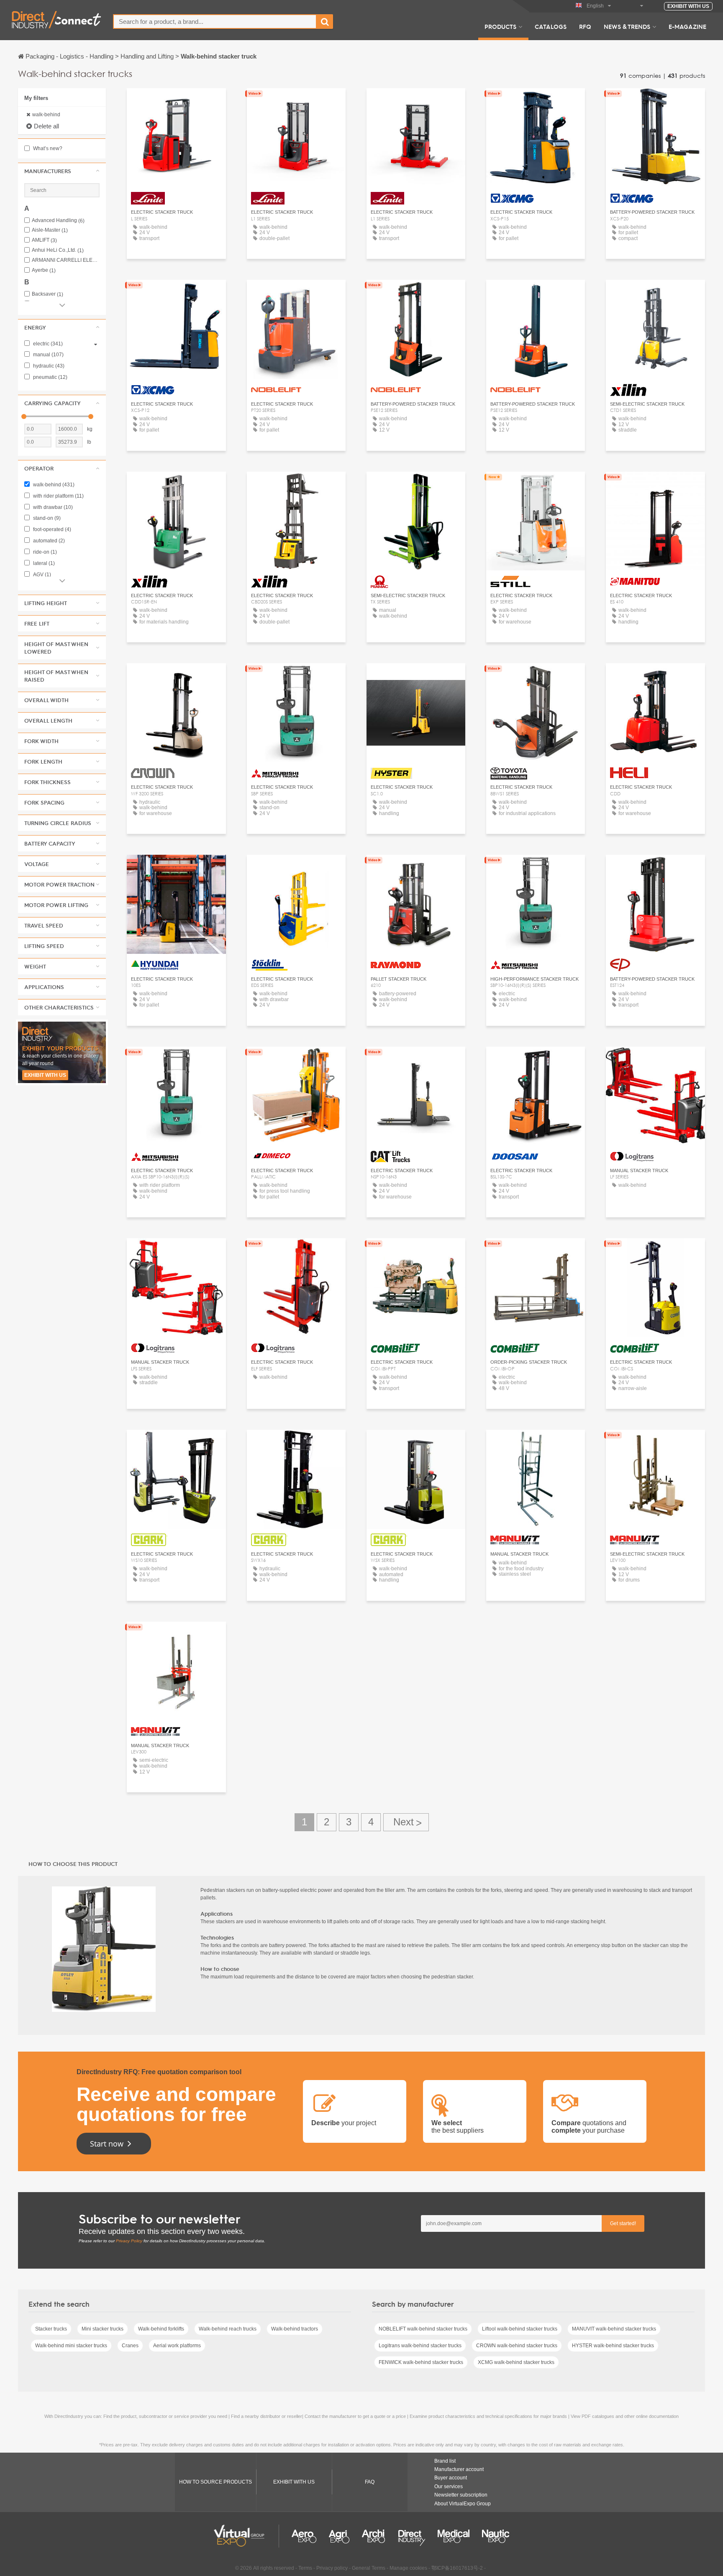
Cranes (130, 2346)
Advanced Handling (58, 221)
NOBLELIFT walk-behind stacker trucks (423, 2329)
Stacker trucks (51, 2329)
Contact (416, 486)
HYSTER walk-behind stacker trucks (613, 2346)
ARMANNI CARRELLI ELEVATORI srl (66, 260)
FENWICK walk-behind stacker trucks (421, 2362)
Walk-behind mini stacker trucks (71, 2346)
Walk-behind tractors (295, 2329)
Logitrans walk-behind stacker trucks (420, 2346)
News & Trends (627, 26)
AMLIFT (44, 240)
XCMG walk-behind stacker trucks (516, 2362)
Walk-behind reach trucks (228, 2329)
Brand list (445, 2461)
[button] (62, 171)
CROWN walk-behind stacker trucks (517, 2346)
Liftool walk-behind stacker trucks (520, 2329)
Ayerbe (44, 270)
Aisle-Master (50, 230)
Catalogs (551, 26)
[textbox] (215, 22)
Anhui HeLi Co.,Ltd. (58, 250)
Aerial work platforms (177, 2346)
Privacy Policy (129, 2241)
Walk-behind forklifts (161, 2329)
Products (500, 26)
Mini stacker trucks (103, 2329)
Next (406, 1822)
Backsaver (47, 294)
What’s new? (47, 148)
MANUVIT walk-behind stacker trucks (614, 2329)
